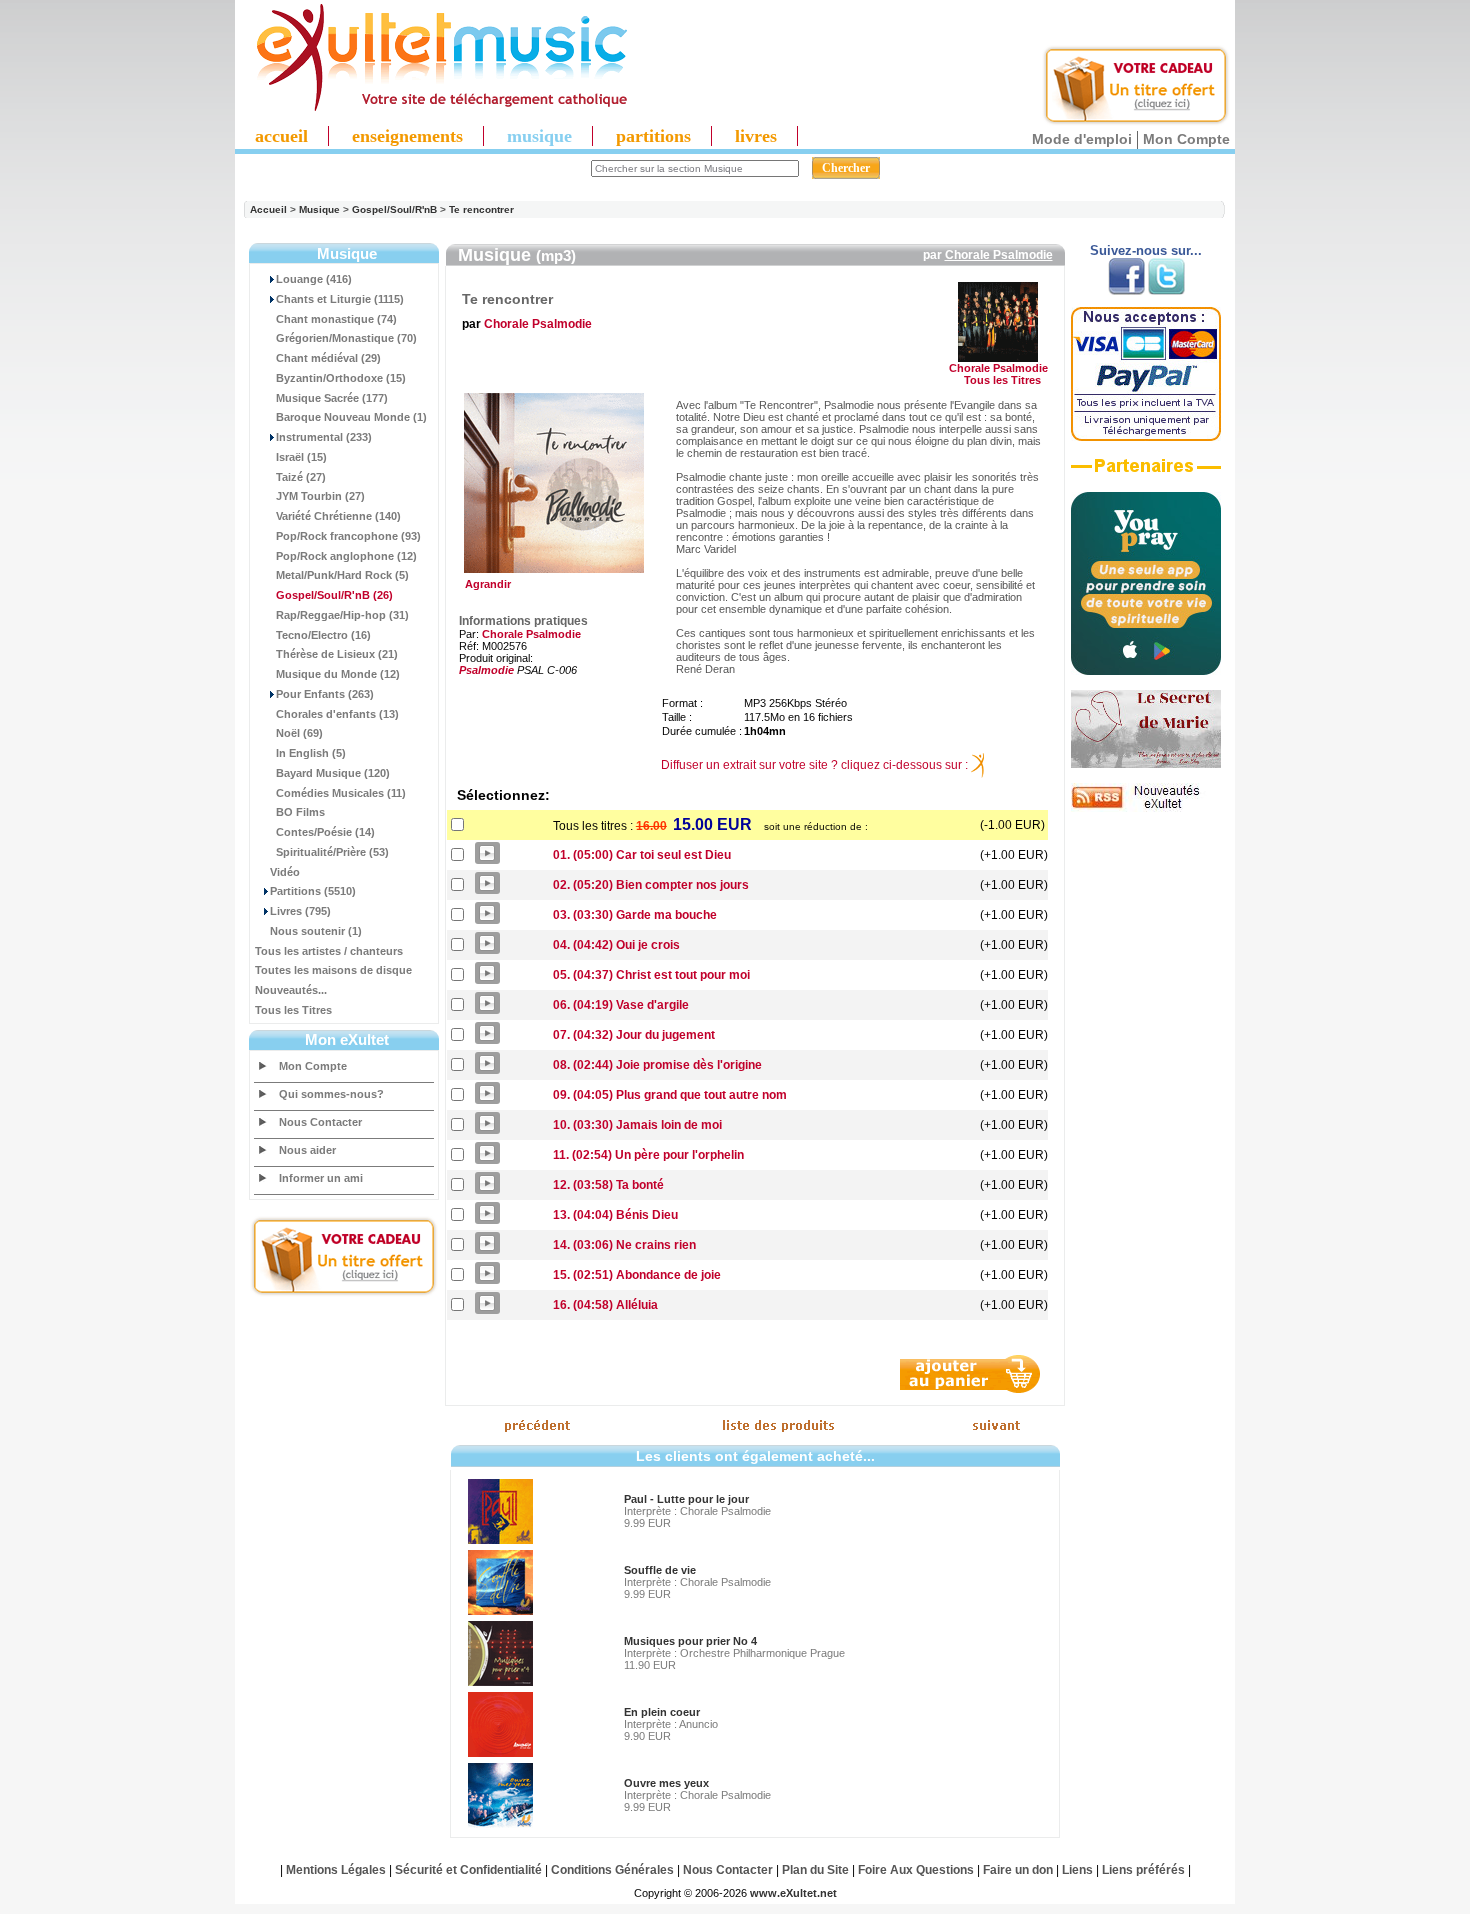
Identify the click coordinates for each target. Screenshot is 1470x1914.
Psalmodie (486, 670)
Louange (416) (314, 279)
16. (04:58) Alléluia (605, 1305)
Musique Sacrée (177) (332, 398)
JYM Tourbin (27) (320, 496)
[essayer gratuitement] (1136, 122)
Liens (1077, 1870)
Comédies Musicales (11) (341, 793)
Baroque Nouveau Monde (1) (351, 417)
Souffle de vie (660, 1570)
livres (756, 136)
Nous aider (307, 1150)
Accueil (268, 209)
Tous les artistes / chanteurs (329, 951)
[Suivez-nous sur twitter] (1166, 291)
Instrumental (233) (324, 437)
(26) (334, 595)
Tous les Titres (293, 1010)
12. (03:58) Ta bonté (608, 1185)
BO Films (300, 812)
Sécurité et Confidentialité (468, 1870)
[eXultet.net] (432, 107)
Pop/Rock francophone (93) (348, 536)
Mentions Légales (336, 1870)
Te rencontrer (481, 209)
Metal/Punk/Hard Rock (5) (342, 575)
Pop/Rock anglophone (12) (346, 556)
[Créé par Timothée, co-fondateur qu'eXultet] (1146, 671)
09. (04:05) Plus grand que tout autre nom (670, 1095)
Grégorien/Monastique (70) (346, 338)
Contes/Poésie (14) (325, 832)
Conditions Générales (612, 1870)
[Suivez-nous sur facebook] (1126, 291)
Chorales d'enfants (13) (337, 714)
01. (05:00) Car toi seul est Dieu (642, 855)
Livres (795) (300, 911)
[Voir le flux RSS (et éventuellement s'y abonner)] (1146, 808)
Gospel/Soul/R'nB (394, 209)
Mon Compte (1186, 139)
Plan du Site (815, 1870)
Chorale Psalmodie (999, 255)
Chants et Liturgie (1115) (340, 299)
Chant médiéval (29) (328, 358)
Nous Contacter (320, 1122)
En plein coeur (662, 1712)
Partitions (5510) (313, 891)
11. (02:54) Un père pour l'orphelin (648, 1155)
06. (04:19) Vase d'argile (621, 1005)
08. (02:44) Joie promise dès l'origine (657, 1065)
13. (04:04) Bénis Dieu (615, 1215)
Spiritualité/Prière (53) (332, 852)
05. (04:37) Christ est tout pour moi (651, 975)
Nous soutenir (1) (316, 931)
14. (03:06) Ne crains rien (624, 1245)
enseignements (407, 136)
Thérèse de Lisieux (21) (337, 654)
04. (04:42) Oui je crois (616, 945)
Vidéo (285, 872)
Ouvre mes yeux (666, 1783)
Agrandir (485, 584)
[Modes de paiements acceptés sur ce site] (1146, 437)
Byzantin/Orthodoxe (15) (341, 378)
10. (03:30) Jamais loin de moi (637, 1125)
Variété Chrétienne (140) (338, 516)
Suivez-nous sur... (1146, 250)
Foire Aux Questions (916, 1870)
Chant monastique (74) (336, 319)
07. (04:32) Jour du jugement (634, 1035)
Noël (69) (299, 733)
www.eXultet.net (793, 1893)
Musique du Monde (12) (338, 674)
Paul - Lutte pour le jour (686, 1499)
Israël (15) (301, 457)
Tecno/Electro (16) (323, 635)
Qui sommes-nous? (331, 1094)
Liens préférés (1143, 1870)
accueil (281, 136)
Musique (319, 209)
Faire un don (1018, 1870)
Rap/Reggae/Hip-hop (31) (342, 615)
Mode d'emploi (1082, 139)
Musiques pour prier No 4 (690, 1641)
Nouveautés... (291, 990)
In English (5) (311, 753)
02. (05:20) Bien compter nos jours (651, 885)
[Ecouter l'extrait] (1146, 473)
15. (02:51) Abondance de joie (637, 1275)
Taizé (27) (301, 477)
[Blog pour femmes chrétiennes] (1146, 764)
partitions (653, 136)
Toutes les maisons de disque (333, 970)
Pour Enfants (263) (325, 694)
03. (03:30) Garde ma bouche (635, 915)
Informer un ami (321, 1178)
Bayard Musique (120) (333, 773)
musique (539, 136)
